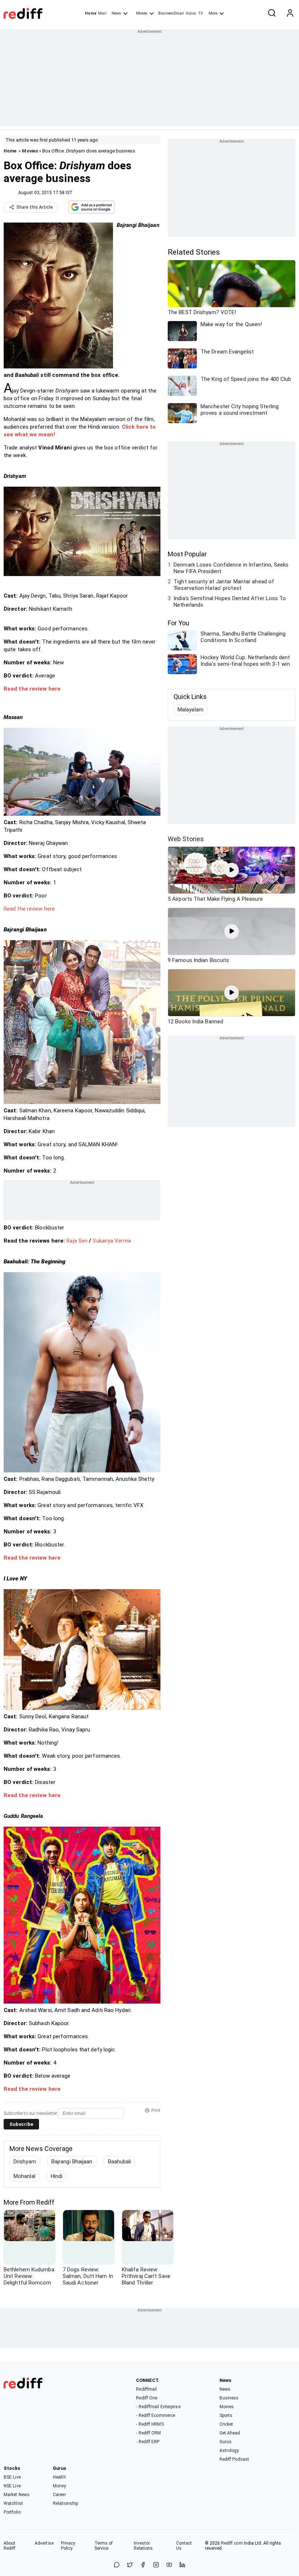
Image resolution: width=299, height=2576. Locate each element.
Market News (17, 2495)
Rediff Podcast (234, 2459)
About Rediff (10, 2546)
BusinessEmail (171, 13)
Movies (30, 151)
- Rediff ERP (148, 2442)
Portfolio (12, 2512)
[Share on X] (130, 2565)
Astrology (229, 2451)
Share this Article (35, 207)
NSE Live (12, 2486)
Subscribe (21, 2124)
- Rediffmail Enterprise (158, 2407)
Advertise (44, 2543)
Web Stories (186, 839)
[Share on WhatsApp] (117, 2565)
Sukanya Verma (111, 1241)
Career (59, 2495)
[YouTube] (169, 2565)
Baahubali (120, 2162)
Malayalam (191, 710)
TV (201, 13)
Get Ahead (230, 2433)
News (116, 13)
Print (156, 2110)
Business (229, 2398)
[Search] (272, 13)
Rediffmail (146, 2389)
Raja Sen (77, 1241)
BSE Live (12, 2477)
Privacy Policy (68, 2546)
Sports (226, 2415)
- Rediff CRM (148, 2433)
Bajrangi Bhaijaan (72, 2162)
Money (142, 13)
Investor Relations (143, 2546)
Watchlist (13, 2503)
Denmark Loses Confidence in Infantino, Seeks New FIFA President (231, 568)
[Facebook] (143, 2565)
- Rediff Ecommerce (156, 2415)
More (213, 13)
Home (91, 13)
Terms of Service (104, 2546)
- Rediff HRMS (150, 2424)
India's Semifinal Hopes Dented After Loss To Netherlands (230, 602)
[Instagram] (156, 2565)
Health (59, 2477)
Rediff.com (232, 2543)
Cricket (226, 2424)
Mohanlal (24, 2176)
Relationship (65, 2503)
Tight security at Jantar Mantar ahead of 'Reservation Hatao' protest (224, 585)
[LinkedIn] (182, 2565)
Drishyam (25, 2162)
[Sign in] (290, 13)
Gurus (191, 13)
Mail (102, 13)
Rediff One (147, 2398)
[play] (232, 870)
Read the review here (29, 909)
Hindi (57, 2176)
